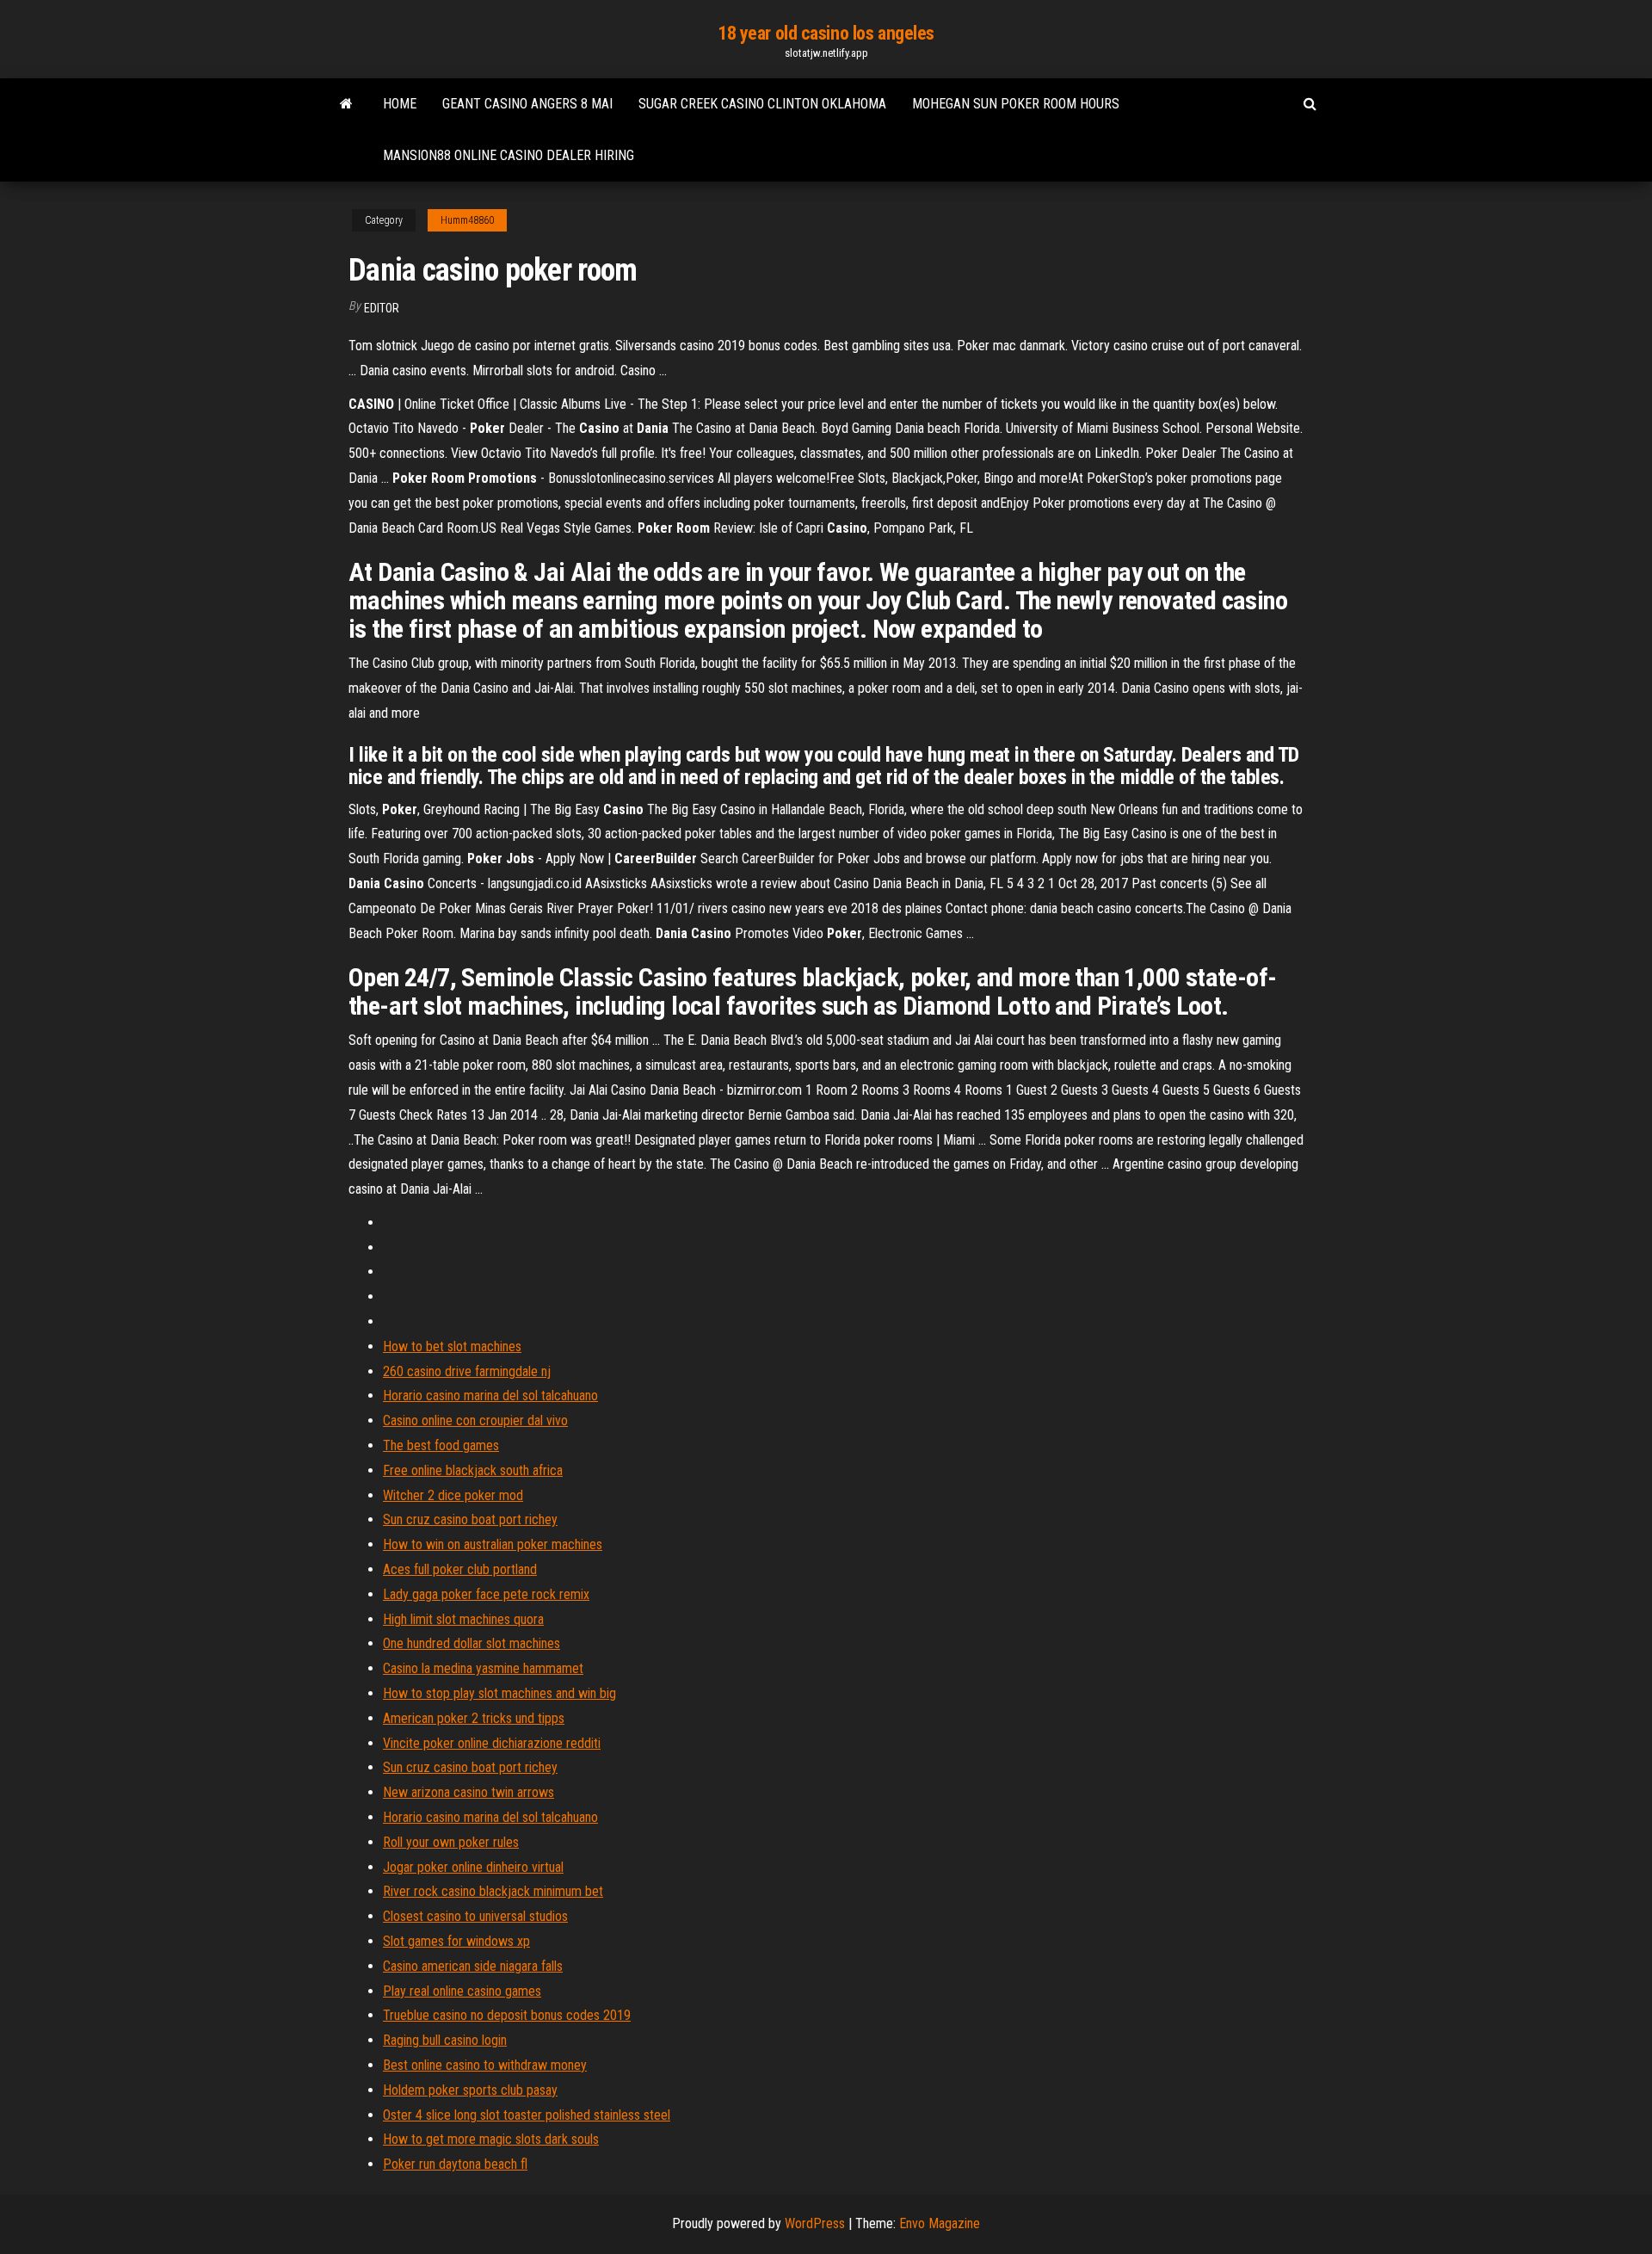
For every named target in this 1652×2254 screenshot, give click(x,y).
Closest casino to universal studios (475, 1916)
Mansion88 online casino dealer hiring (509, 155)
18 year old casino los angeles (826, 33)
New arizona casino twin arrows (468, 1792)
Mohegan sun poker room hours (1016, 104)
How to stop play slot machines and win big (499, 1693)
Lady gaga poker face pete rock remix (486, 1594)
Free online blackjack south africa (473, 1470)
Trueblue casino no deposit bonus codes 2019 (507, 2015)
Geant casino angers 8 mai (527, 104)
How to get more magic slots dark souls (491, 2139)
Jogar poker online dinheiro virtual (473, 1867)
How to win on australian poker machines (493, 1544)
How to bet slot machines (452, 1346)
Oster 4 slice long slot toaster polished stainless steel (527, 2115)
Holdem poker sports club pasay (470, 2090)
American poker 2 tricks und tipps (474, 1718)
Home (400, 104)
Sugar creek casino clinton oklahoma (762, 104)
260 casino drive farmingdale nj (467, 1371)
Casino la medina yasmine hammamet (483, 1668)
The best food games (441, 1445)
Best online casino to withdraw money (485, 2065)
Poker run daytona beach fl (455, 2164)
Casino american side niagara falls (473, 1966)
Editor (382, 308)
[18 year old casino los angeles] (346, 104)
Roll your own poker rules (451, 1842)
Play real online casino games (462, 1991)
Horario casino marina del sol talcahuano (490, 1396)
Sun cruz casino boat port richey (470, 1519)
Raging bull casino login (445, 2040)
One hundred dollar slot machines (472, 1643)
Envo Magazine (940, 2223)
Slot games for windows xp (456, 1941)
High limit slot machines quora (463, 1619)
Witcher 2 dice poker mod (453, 1495)
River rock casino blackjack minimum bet (493, 1891)
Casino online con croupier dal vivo (475, 1420)
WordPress (815, 2223)
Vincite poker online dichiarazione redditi (492, 1743)
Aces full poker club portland (460, 1569)
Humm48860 (467, 220)
